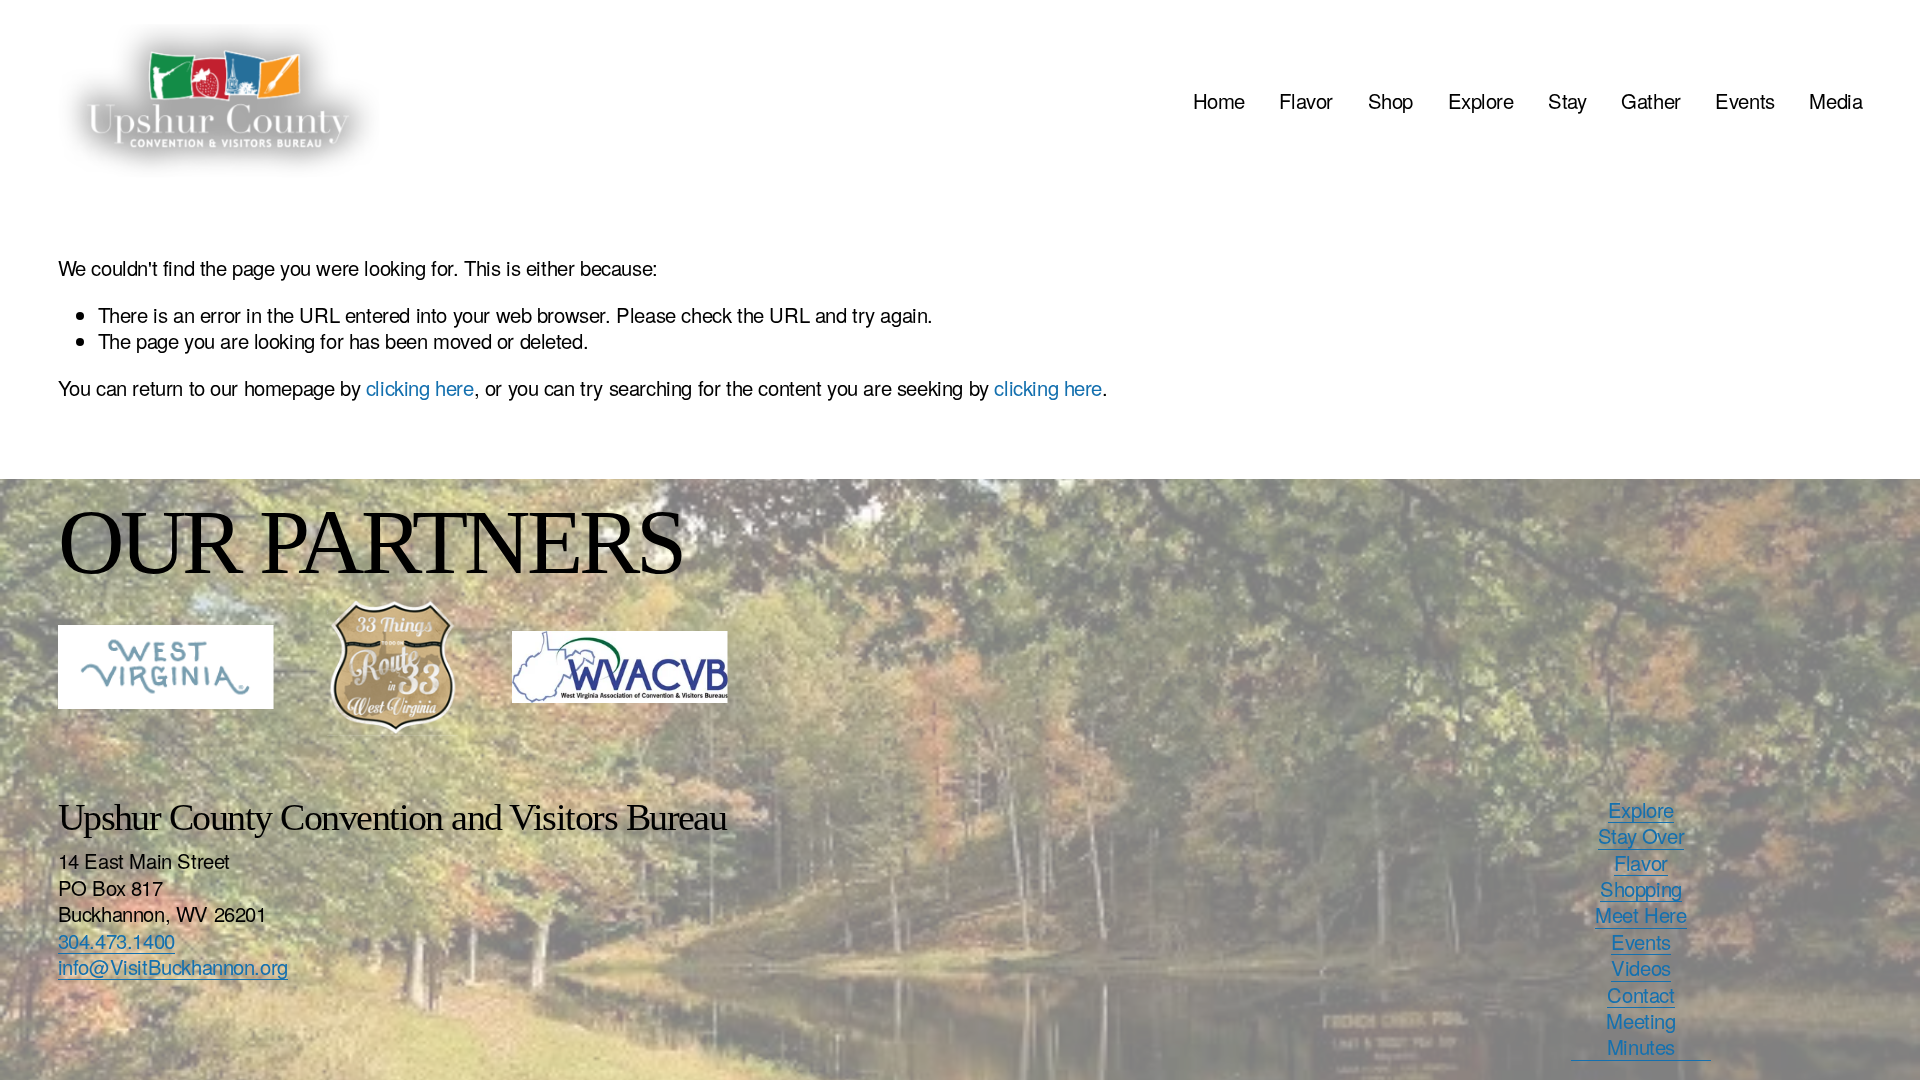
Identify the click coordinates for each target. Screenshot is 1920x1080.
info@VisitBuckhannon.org (173, 967)
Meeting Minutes (1640, 1034)
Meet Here (1640, 915)
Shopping (1641, 889)
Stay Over (1641, 836)
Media (1835, 100)
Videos (1641, 968)
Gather (1651, 100)
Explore (1481, 100)
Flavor (1306, 100)
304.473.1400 (116, 941)
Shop (1390, 100)
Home (1219, 100)
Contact (1640, 995)
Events (1745, 100)
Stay (1567, 100)
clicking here (420, 387)
